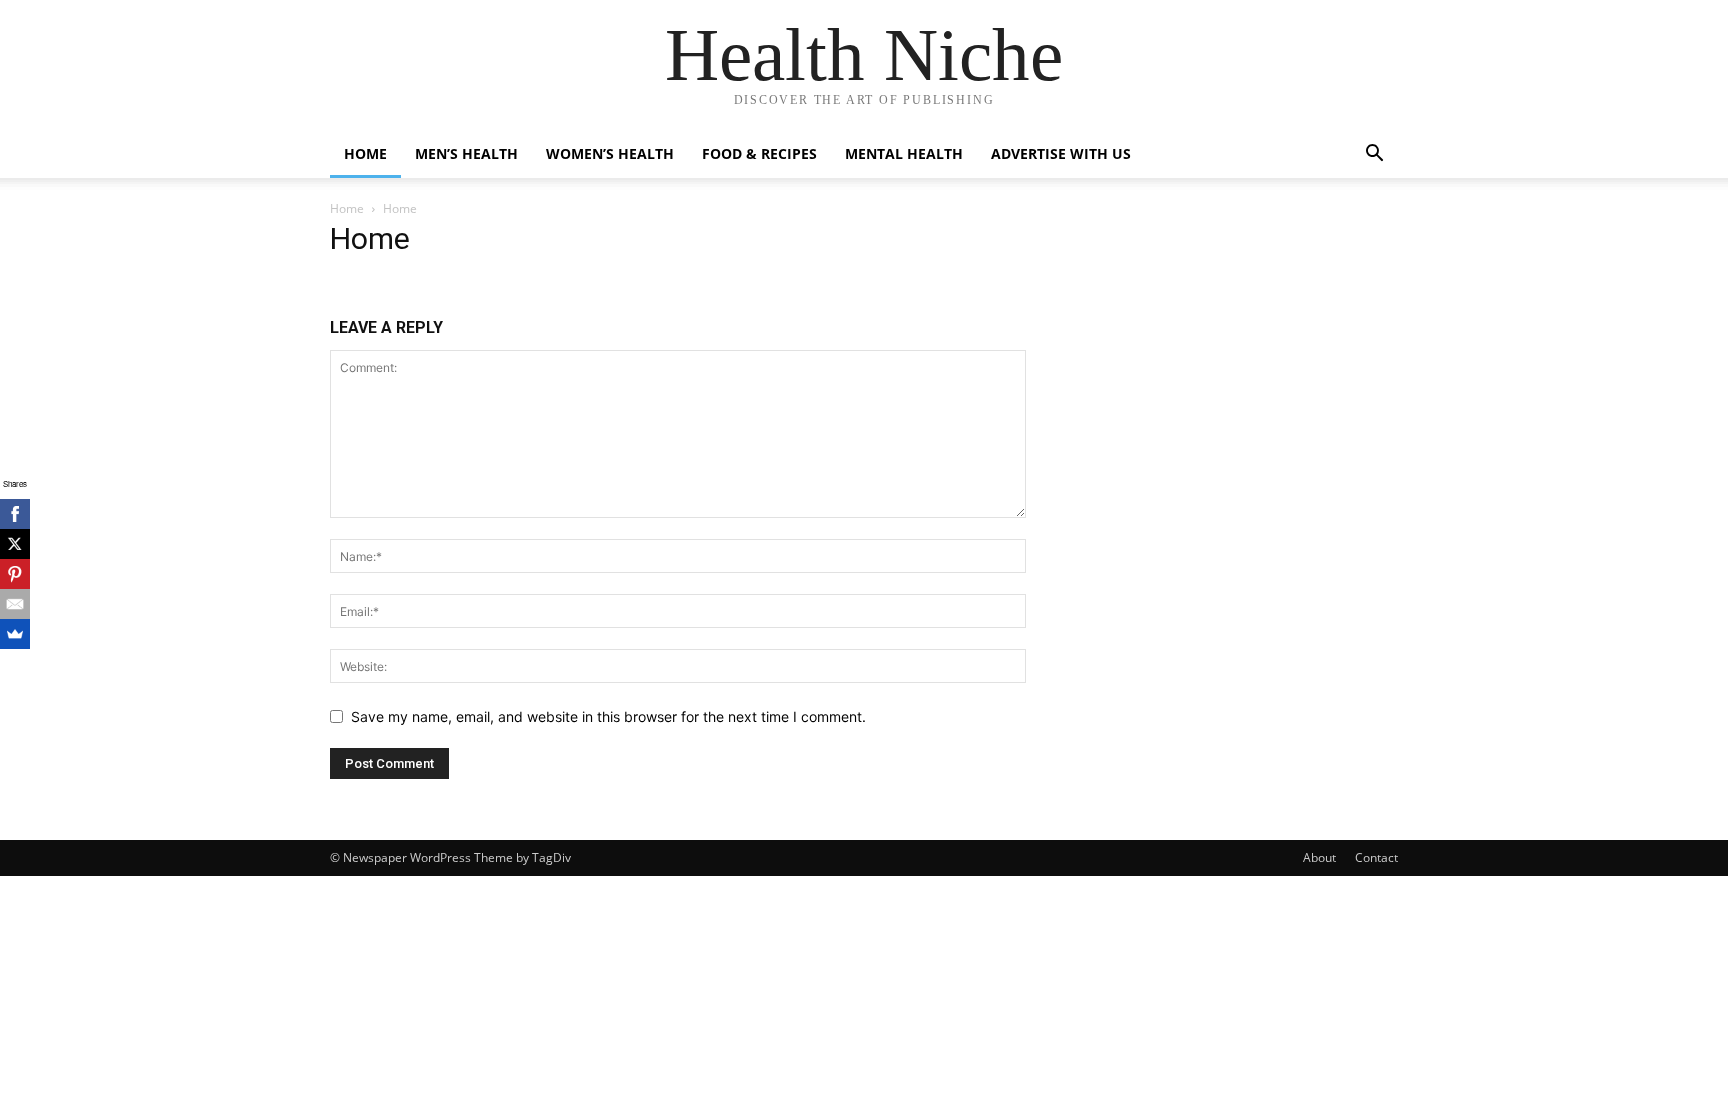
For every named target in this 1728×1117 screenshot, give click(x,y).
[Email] (15, 604)
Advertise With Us (1061, 153)
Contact (1376, 857)
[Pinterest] (15, 574)
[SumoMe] (15, 634)
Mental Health (904, 153)
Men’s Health (466, 153)
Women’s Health (610, 153)
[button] (1374, 155)
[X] (15, 544)
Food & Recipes (759, 153)
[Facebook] (15, 514)
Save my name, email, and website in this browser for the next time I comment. (608, 716)
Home (365, 153)
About (1319, 857)
